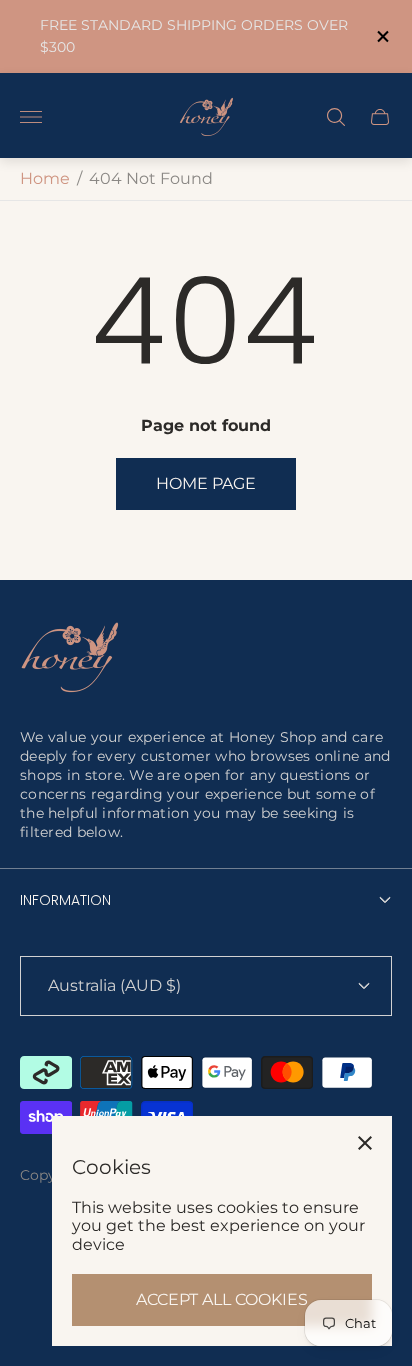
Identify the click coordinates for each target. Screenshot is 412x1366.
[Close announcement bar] (381, 36)
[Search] (336, 117)
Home (45, 178)
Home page (206, 483)
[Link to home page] (70, 659)
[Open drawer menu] (31, 117)
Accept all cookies (222, 1299)
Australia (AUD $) (114, 985)
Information (65, 900)
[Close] (365, 1143)
